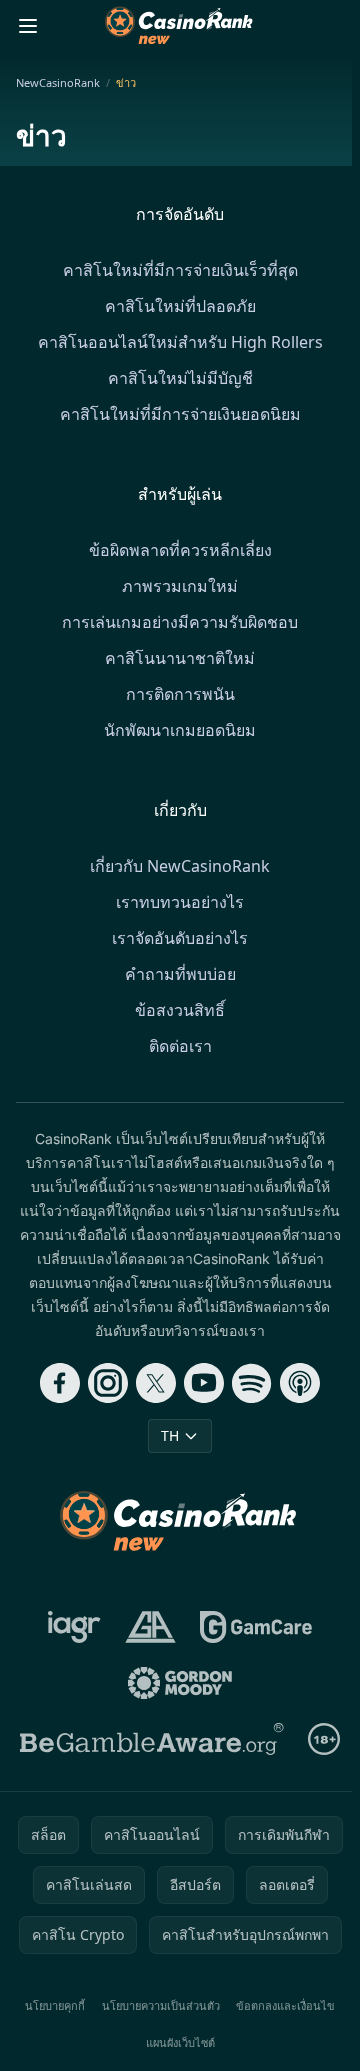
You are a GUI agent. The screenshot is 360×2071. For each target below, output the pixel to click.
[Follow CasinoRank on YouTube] (204, 1383)
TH (170, 1435)
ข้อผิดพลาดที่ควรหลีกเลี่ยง (180, 550)
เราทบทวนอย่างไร (180, 902)
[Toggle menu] (28, 26)
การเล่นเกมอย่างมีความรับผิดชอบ (180, 622)
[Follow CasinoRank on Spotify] (252, 1383)
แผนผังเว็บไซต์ (180, 2042)
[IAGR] (74, 1627)
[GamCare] (255, 1627)
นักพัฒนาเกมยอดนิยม (180, 730)
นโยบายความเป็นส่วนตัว (161, 2005)
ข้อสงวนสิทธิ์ (180, 1010)
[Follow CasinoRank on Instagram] (108, 1383)
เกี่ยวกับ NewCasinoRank (180, 866)
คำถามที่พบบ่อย (180, 974)
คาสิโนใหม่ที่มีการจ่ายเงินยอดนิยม (180, 414)
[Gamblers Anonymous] (150, 1627)
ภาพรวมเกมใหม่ (180, 586)
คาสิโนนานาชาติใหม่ (180, 658)
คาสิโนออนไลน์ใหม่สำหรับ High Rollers (180, 342)
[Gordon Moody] (180, 1683)
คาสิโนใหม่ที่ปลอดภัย (180, 306)
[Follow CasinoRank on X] (156, 1383)
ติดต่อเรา (180, 1046)
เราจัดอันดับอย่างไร (180, 938)
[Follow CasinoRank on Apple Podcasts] (300, 1383)
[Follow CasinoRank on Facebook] (60, 1383)
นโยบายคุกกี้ (55, 2005)
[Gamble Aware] (152, 1739)
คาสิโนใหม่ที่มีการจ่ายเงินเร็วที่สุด (180, 270)
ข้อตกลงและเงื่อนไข (285, 2005)
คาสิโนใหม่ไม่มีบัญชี (180, 378)
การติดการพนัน (180, 694)
